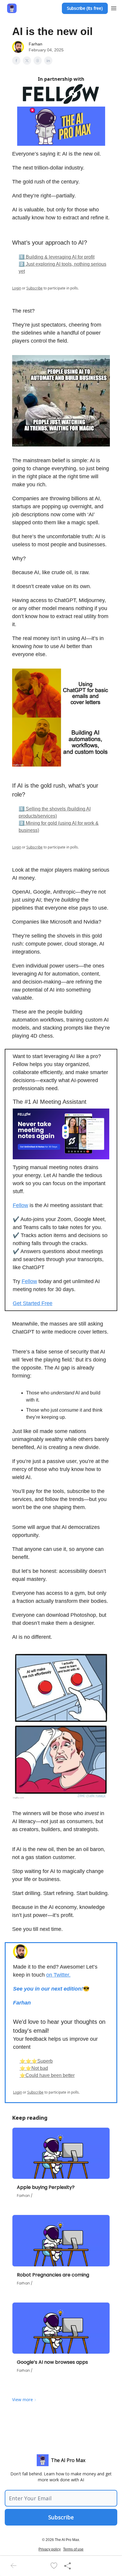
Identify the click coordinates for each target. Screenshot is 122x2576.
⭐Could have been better (47, 2075)
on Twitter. (58, 1975)
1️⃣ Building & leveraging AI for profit (57, 257)
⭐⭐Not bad (34, 2068)
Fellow (20, 1205)
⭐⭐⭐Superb (36, 2061)
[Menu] (114, 7)
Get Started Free (33, 1303)
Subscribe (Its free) (85, 8)
